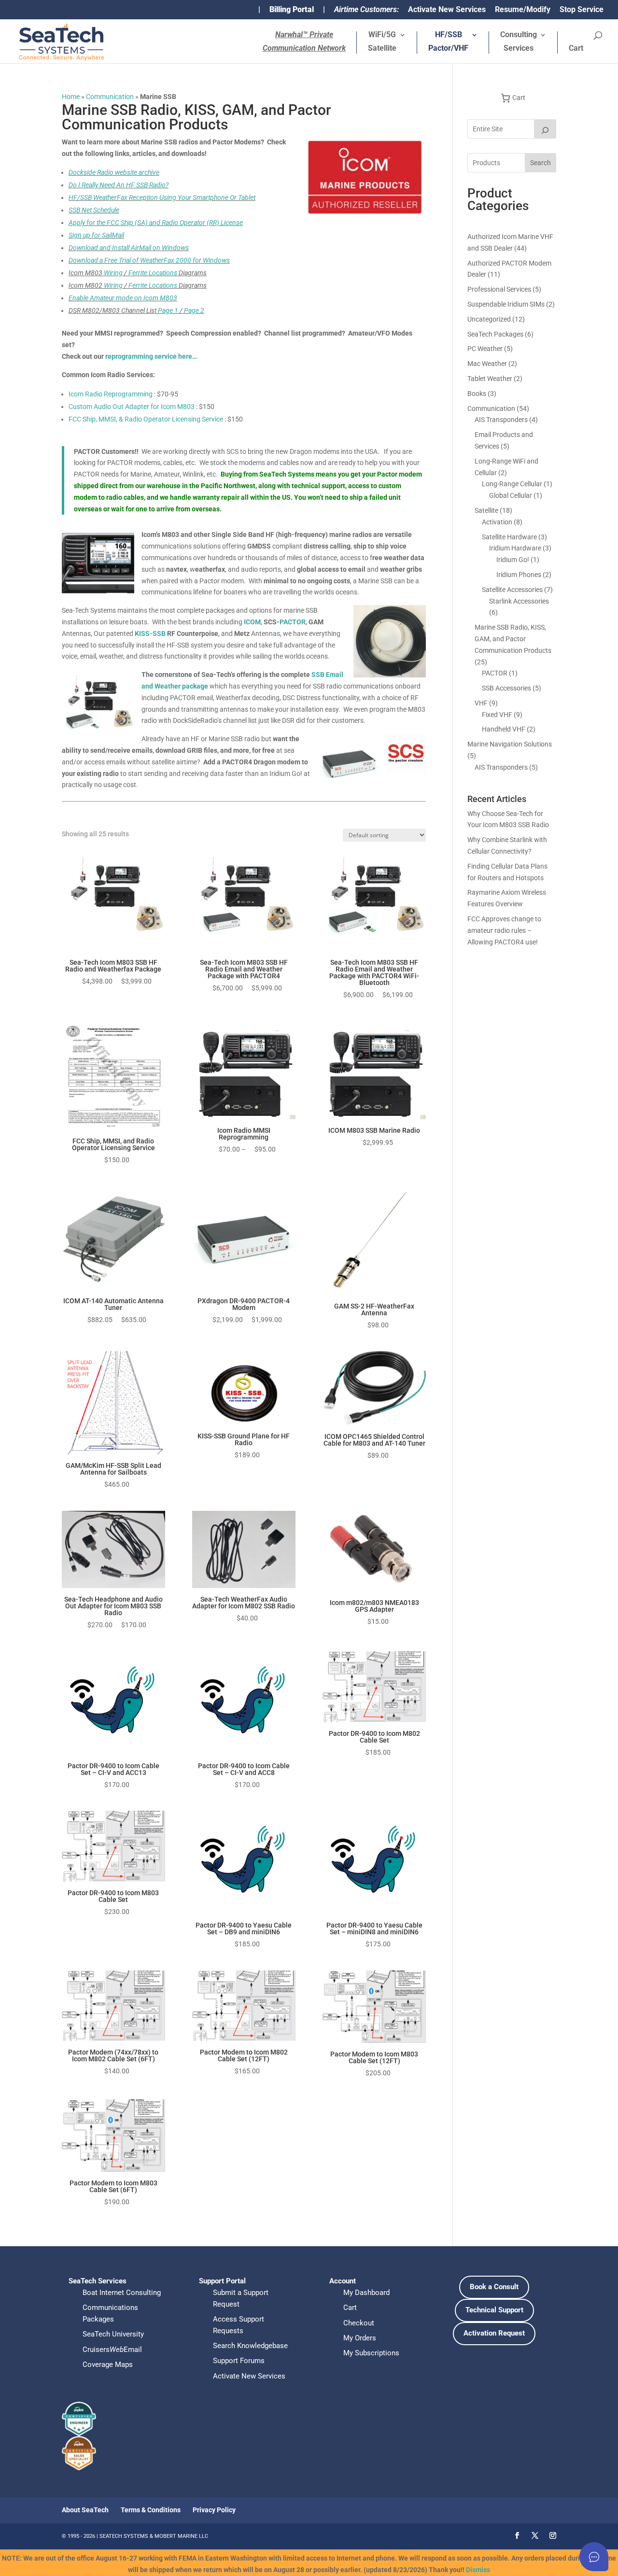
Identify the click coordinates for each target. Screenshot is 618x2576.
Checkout (359, 2323)
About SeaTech (85, 2510)
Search (541, 163)
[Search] (545, 129)
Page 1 (168, 310)
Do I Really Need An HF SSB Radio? (119, 185)
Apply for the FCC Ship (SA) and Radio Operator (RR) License (156, 223)
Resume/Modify (523, 10)
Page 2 (194, 310)
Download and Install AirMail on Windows (129, 248)
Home (71, 97)
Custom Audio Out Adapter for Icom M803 (132, 407)
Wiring (113, 273)
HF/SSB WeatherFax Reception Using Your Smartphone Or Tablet (162, 197)
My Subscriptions (371, 2353)
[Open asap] (594, 2557)
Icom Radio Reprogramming (111, 394)
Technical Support (494, 2310)
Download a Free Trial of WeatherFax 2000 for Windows (149, 260)
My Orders (360, 2338)
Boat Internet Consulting (122, 2293)
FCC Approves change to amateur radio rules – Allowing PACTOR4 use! (504, 930)
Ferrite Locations (153, 273)
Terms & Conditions (151, 2510)
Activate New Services (447, 10)
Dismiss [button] (478, 2570)
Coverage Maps (108, 2365)
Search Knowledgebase (250, 2346)
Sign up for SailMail (96, 235)
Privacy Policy (214, 2510)
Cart (576, 49)
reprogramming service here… (151, 356)
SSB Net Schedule (94, 210)
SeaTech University (113, 2334)
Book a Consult (494, 2287)
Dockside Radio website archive (114, 172)
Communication (110, 97)
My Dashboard (366, 2293)
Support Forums (239, 2361)
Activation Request (494, 2333)
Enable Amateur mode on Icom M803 (123, 298)
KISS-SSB (150, 633)
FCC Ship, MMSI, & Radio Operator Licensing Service (146, 419)
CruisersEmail (112, 2350)
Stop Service (582, 10)
